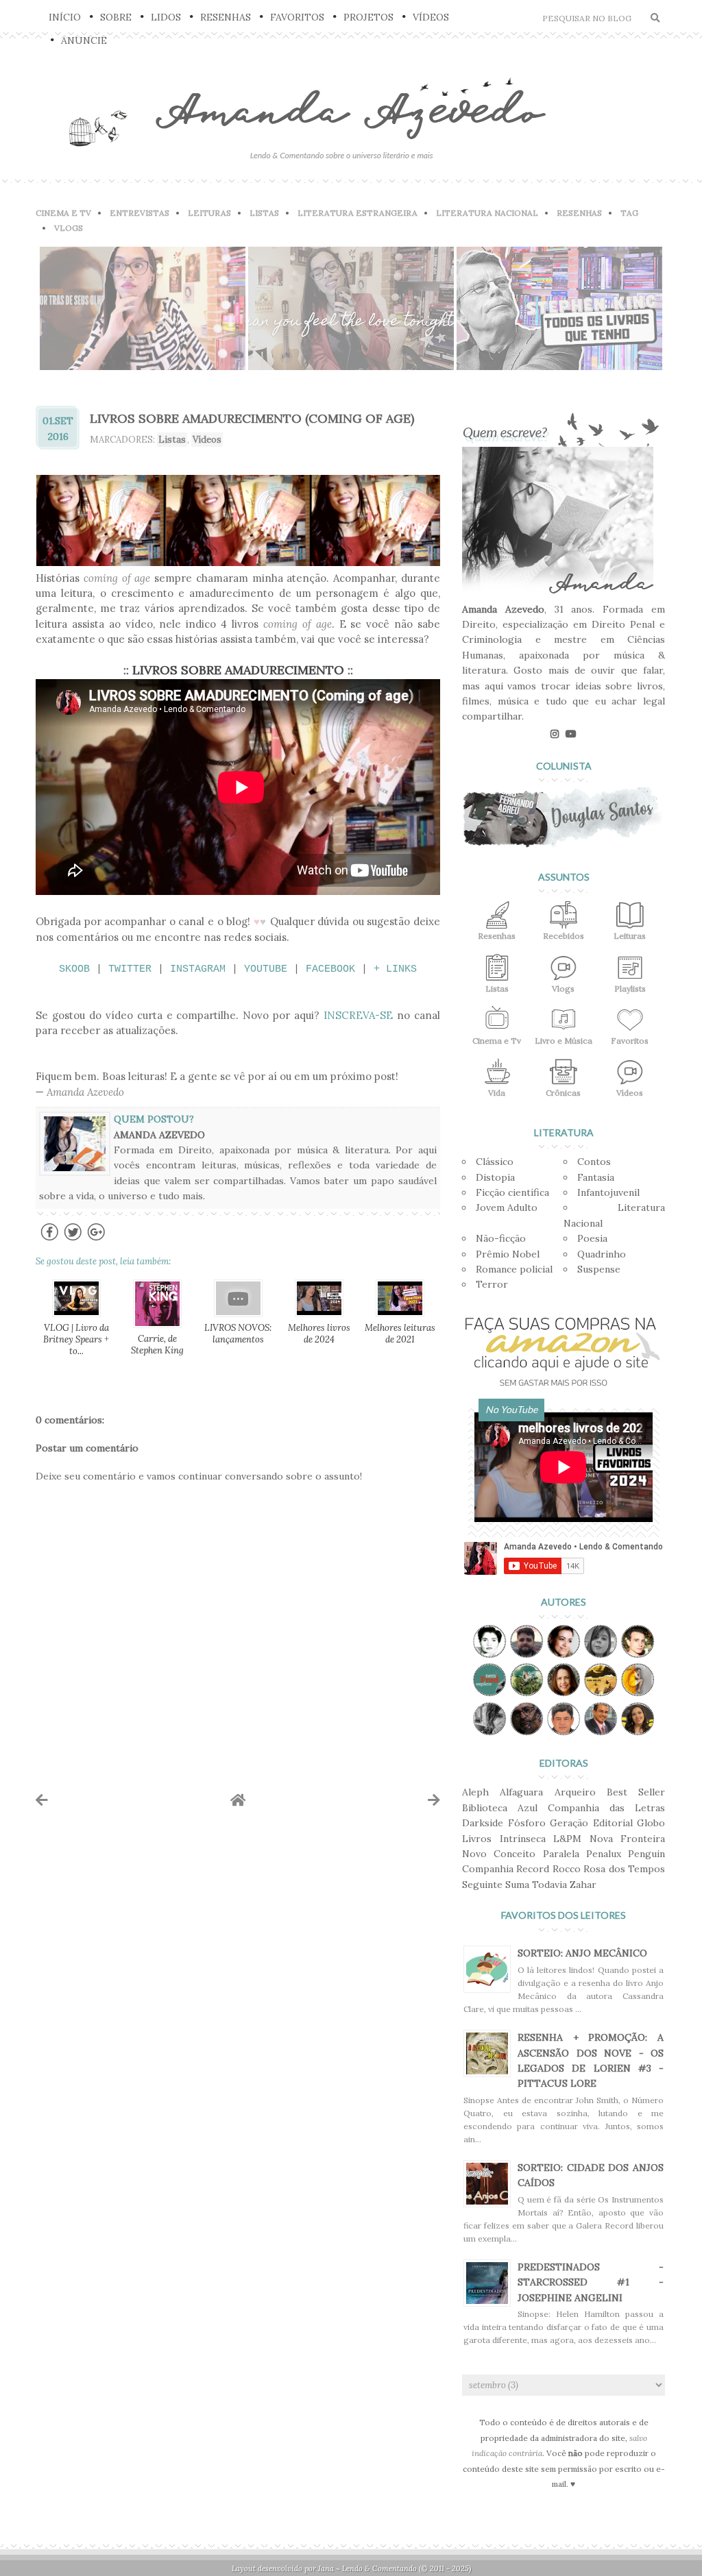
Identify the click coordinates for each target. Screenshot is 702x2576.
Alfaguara (521, 1792)
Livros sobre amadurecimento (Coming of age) (252, 418)
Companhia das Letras (606, 1808)
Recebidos (564, 936)
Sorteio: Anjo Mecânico (582, 1953)
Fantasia (596, 1177)
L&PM (567, 1839)
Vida (497, 1093)
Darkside (483, 1823)
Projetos (368, 17)
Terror (492, 1284)
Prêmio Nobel (508, 1254)
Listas (264, 213)
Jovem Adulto (507, 1207)
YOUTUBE (266, 969)
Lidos (166, 17)
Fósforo (527, 1823)
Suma (517, 1885)
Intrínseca (523, 1839)
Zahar (583, 1885)
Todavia (549, 1885)
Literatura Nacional (487, 213)
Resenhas (226, 17)
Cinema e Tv (497, 1041)
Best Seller (636, 1792)
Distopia (495, 1177)
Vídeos (431, 17)
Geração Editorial (591, 1823)
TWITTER (130, 969)
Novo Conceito (499, 1854)
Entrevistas (140, 213)
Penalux (604, 1854)
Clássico (495, 1162)
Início (65, 17)
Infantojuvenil (608, 1192)
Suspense (599, 1269)
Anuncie (84, 40)
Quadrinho (602, 1254)
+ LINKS (395, 969)
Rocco (567, 1869)
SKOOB (74, 969)
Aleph (475, 1792)
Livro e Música (564, 1041)
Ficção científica (512, 1192)
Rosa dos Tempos (624, 1869)
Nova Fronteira (628, 1839)
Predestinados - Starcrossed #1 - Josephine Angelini (591, 2282)
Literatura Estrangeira (358, 213)
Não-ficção (501, 1238)
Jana (326, 2568)
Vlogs (69, 228)
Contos (594, 1162)
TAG (629, 213)
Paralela (561, 1854)
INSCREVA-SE (358, 1015)
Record (533, 1869)
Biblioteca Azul (500, 1808)
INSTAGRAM (198, 969)
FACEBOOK (330, 969)
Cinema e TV (63, 213)
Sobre (116, 17)
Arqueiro (575, 1792)
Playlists (630, 989)
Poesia (592, 1238)
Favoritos (297, 17)
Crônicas (563, 1093)
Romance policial (514, 1269)
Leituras (209, 213)
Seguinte (482, 1885)
